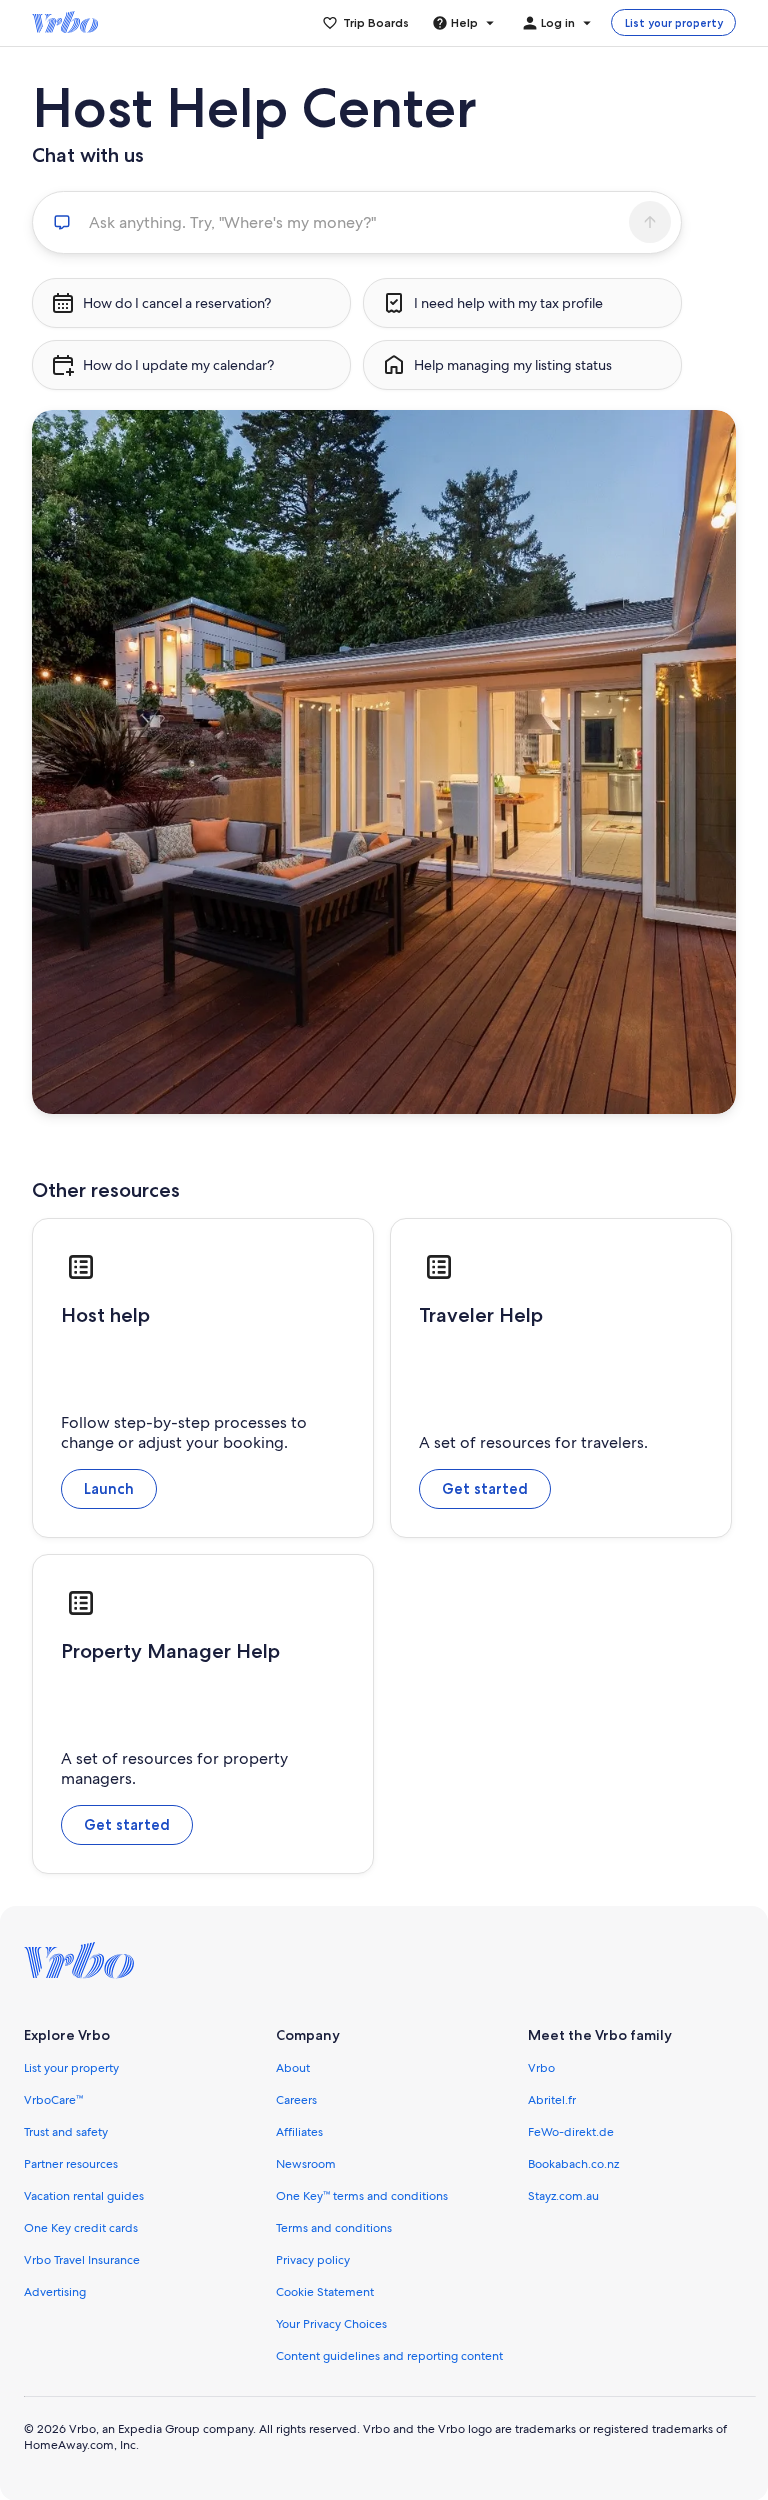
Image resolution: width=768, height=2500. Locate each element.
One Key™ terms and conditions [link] (362, 2196)
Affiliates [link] (299, 2132)
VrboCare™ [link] (53, 2100)
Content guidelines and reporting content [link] (389, 2356)
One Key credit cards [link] (81, 2228)
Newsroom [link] (306, 2164)
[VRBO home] (65, 23)
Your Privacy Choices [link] (331, 2324)
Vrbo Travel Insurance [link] (82, 2260)
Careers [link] (296, 2100)
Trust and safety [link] (66, 2132)
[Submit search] (650, 222)
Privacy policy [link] (313, 2260)
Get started (485, 1489)
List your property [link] (71, 2068)
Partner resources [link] (71, 2164)
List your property (674, 23)
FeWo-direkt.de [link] (571, 2132)
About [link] (293, 2068)
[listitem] (191, 303)
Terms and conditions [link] (334, 2228)
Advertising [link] (55, 2292)
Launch (109, 1489)
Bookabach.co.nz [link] (573, 2164)
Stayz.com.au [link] (563, 2196)
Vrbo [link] (541, 2068)
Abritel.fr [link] (552, 2100)
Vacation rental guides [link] (84, 2196)
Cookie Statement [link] (325, 2292)
